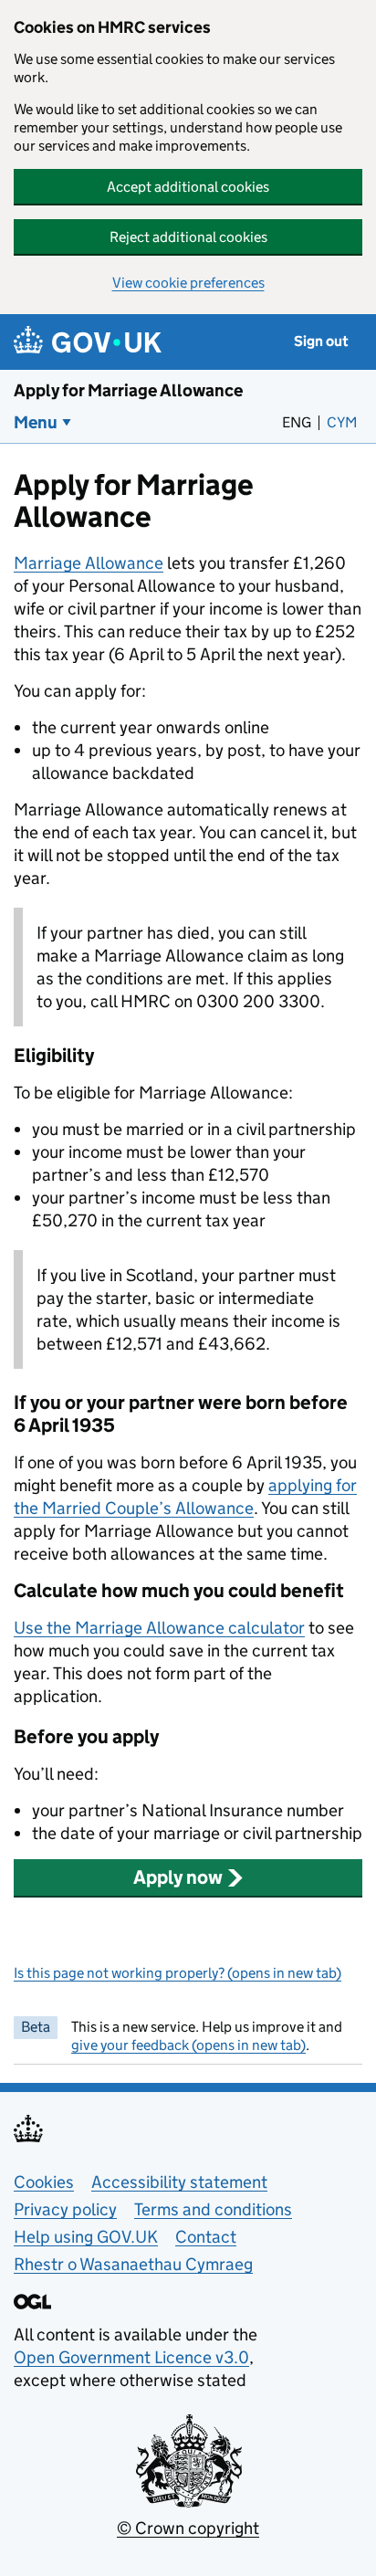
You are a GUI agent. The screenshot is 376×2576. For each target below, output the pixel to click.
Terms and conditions (213, 2209)
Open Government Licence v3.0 (131, 2357)
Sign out (321, 341)
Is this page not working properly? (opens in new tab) (178, 1973)
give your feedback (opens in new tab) (188, 2045)
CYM (345, 422)
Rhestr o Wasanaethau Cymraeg (133, 2264)
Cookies (44, 2182)
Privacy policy (65, 2209)
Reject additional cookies (188, 237)
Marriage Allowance (89, 563)
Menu (36, 422)
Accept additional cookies (188, 187)
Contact (206, 2237)
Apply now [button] (178, 1877)
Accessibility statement (179, 2182)
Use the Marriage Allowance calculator (159, 1628)
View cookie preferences (188, 283)
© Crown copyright (188, 2528)
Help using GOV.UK (86, 2237)
